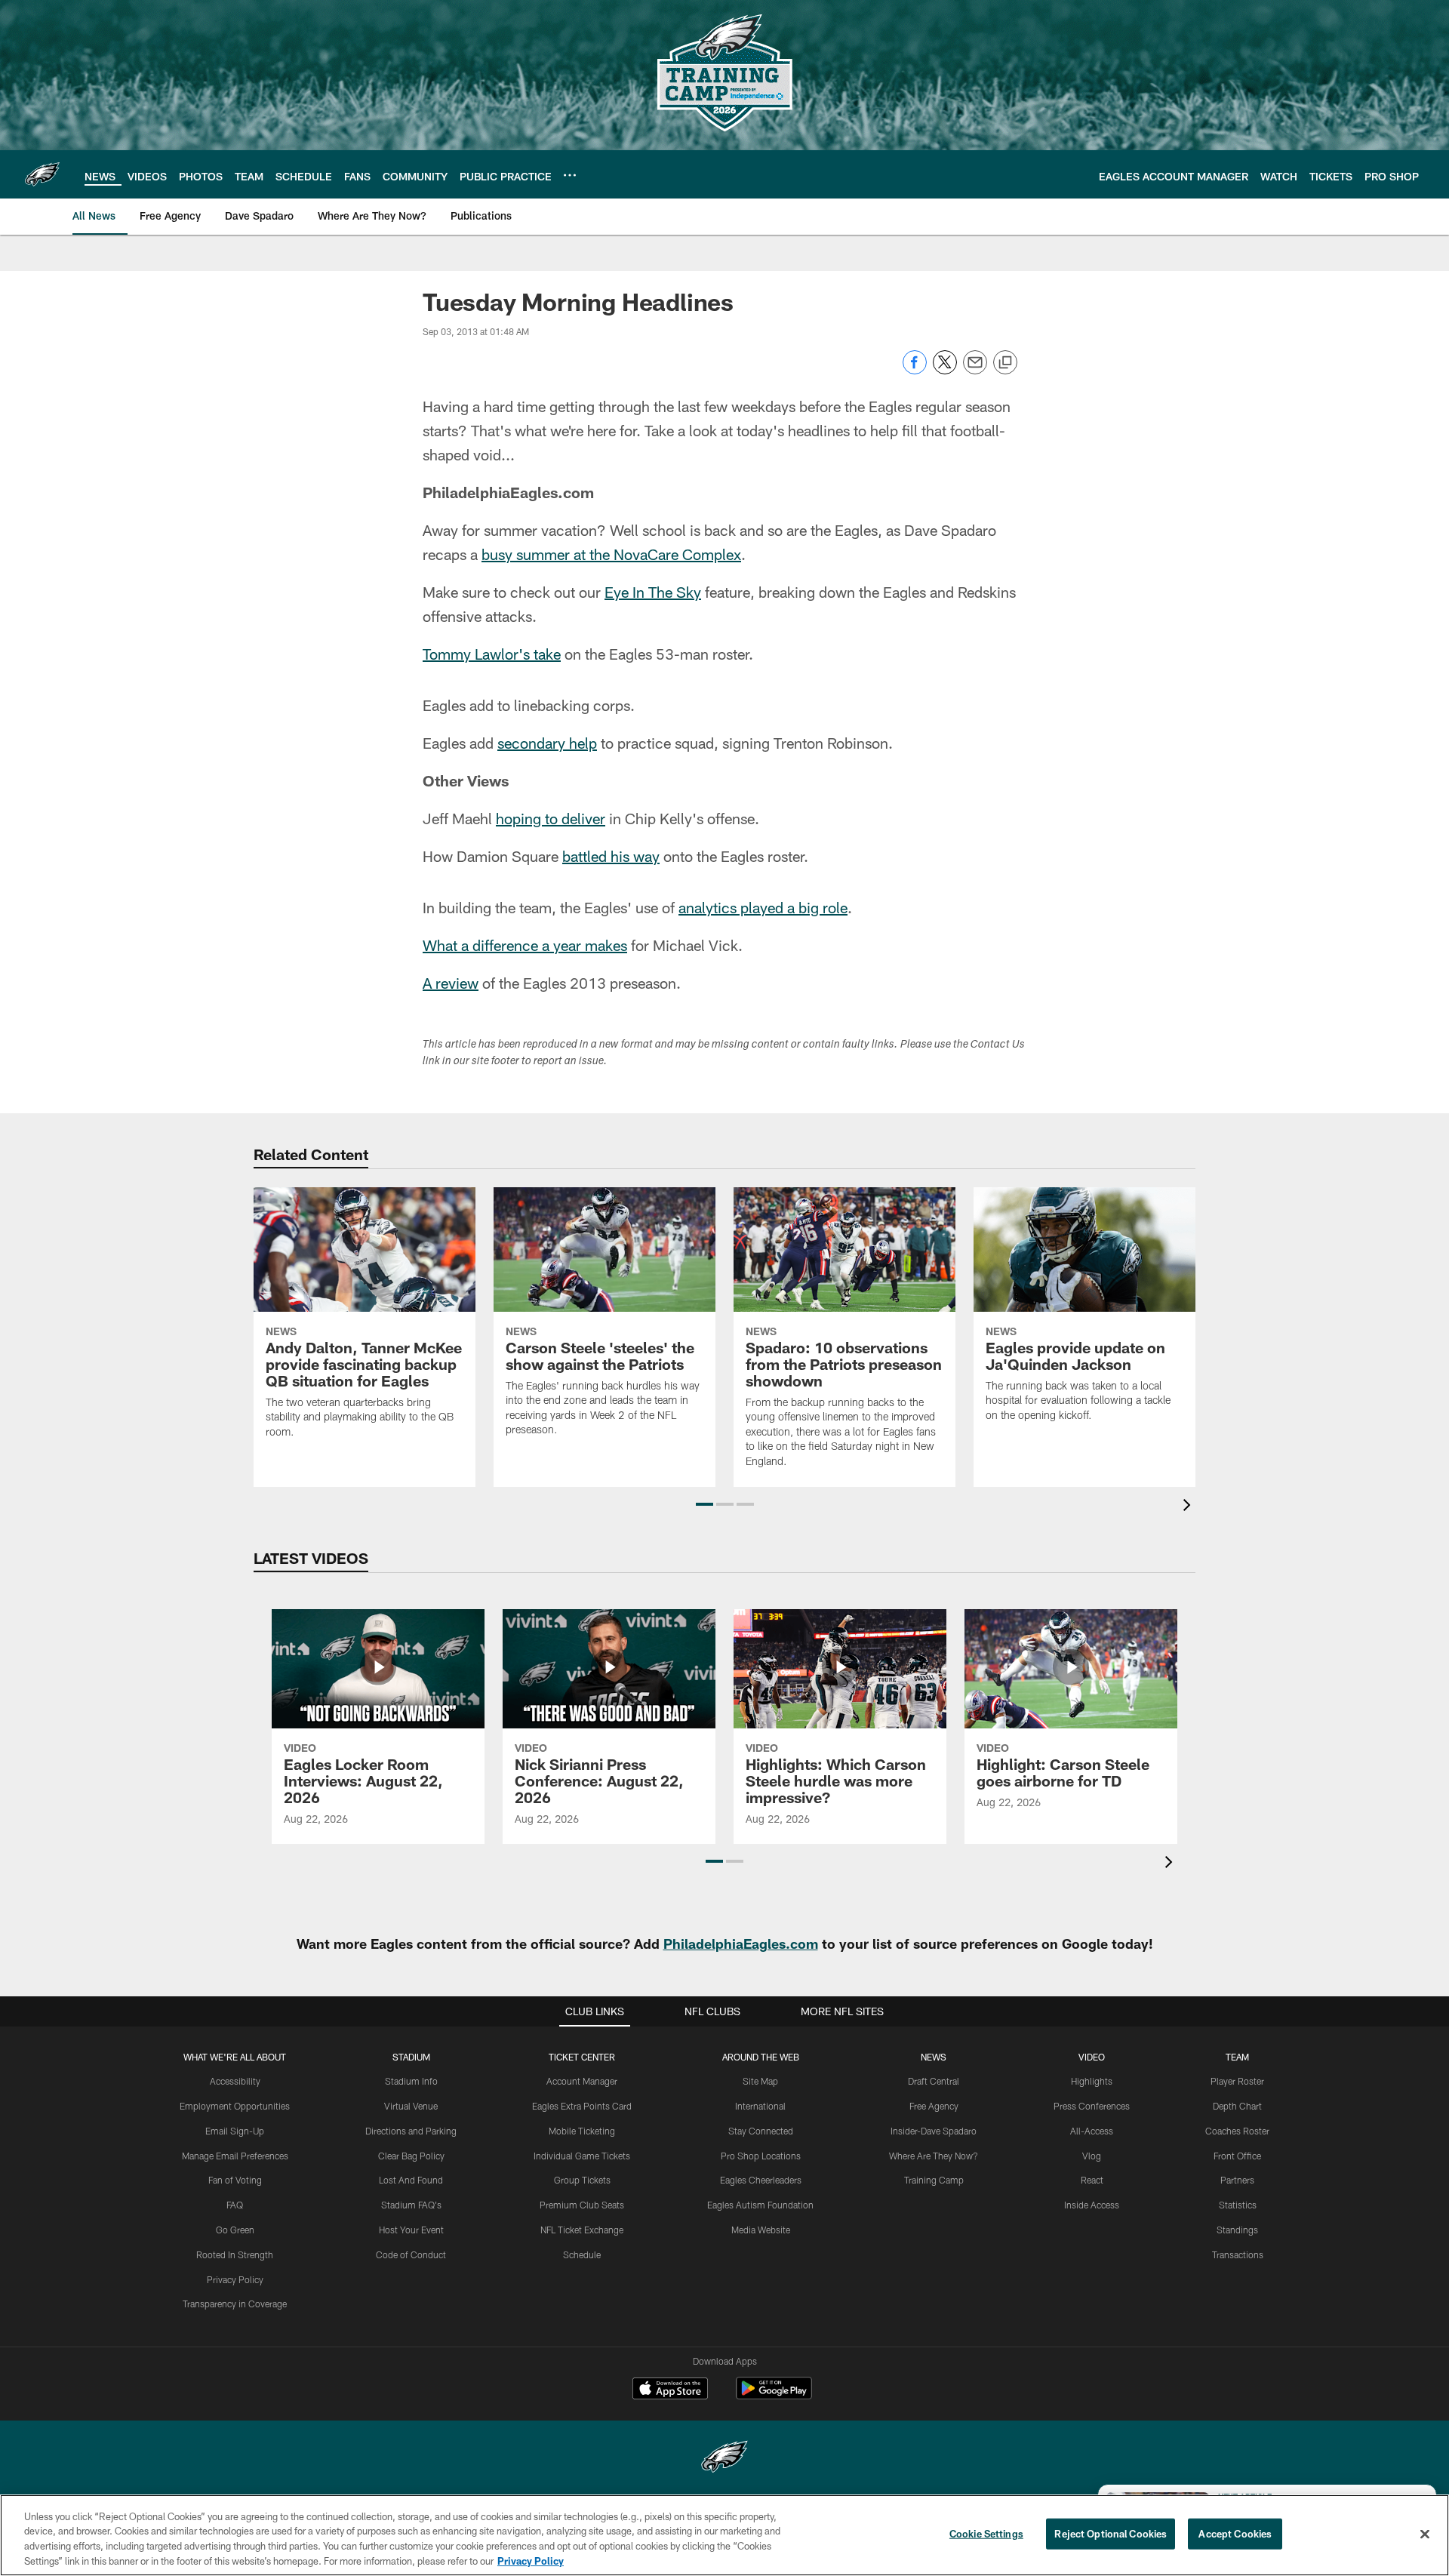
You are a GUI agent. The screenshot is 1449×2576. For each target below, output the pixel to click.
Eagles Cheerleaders (761, 2180)
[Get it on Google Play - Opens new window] (774, 2396)
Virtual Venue (411, 2106)
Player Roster (1237, 2081)
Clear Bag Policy (411, 2156)
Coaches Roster (1237, 2131)
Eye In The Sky (653, 592)
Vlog (1092, 2156)
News (934, 2057)
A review (451, 983)
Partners (1237, 2180)
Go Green (235, 2230)
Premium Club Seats (582, 2205)
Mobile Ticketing (582, 2131)
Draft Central (934, 2081)
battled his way (611, 856)
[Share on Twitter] (945, 370)
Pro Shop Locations (761, 2156)
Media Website (761, 2230)
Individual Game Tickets (582, 2156)
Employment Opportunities (235, 2106)
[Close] (1425, 2534)
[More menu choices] (570, 175)
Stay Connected (761, 2131)
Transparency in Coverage (235, 2304)
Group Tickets (582, 2180)
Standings (1237, 2230)
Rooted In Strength (235, 2254)
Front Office (1237, 2156)
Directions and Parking (411, 2131)
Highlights (1092, 2081)
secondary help (547, 743)
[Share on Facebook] (915, 370)
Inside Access (1092, 2205)
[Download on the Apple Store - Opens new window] (670, 2390)
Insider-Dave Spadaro (934, 2131)
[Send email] (975, 370)
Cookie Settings (986, 2534)
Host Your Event (411, 2230)
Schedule (582, 2254)
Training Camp (934, 2180)
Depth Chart (1237, 2106)
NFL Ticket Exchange (582, 2230)
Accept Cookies (1235, 2534)
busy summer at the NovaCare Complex (611, 554)
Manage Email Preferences (235, 2156)
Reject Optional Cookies (1111, 2534)
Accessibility (235, 2081)
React (1092, 2180)
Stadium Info (411, 2081)
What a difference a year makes (525, 945)
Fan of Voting (235, 2180)
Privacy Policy (235, 2279)
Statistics (1238, 2205)
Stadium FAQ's (411, 2205)
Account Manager (582, 2081)
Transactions (1238, 2254)
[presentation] (1189, 1507)
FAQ (235, 2205)
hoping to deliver (551, 818)
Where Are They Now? (934, 2156)
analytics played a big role (763, 907)
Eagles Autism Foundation (760, 2205)
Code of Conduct (411, 2254)
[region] (724, 2535)
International (760, 2106)
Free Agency (934, 2106)
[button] (705, 1504)
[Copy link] (1005, 363)
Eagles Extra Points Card (582, 2106)
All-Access (1092, 2131)
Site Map (760, 2081)
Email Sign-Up (235, 2131)
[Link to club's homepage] (42, 174)
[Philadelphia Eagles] (724, 2459)
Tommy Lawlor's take (492, 654)
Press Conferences (1092, 2106)
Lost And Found (411, 2180)
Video (1092, 2057)
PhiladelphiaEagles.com (741, 1944)
